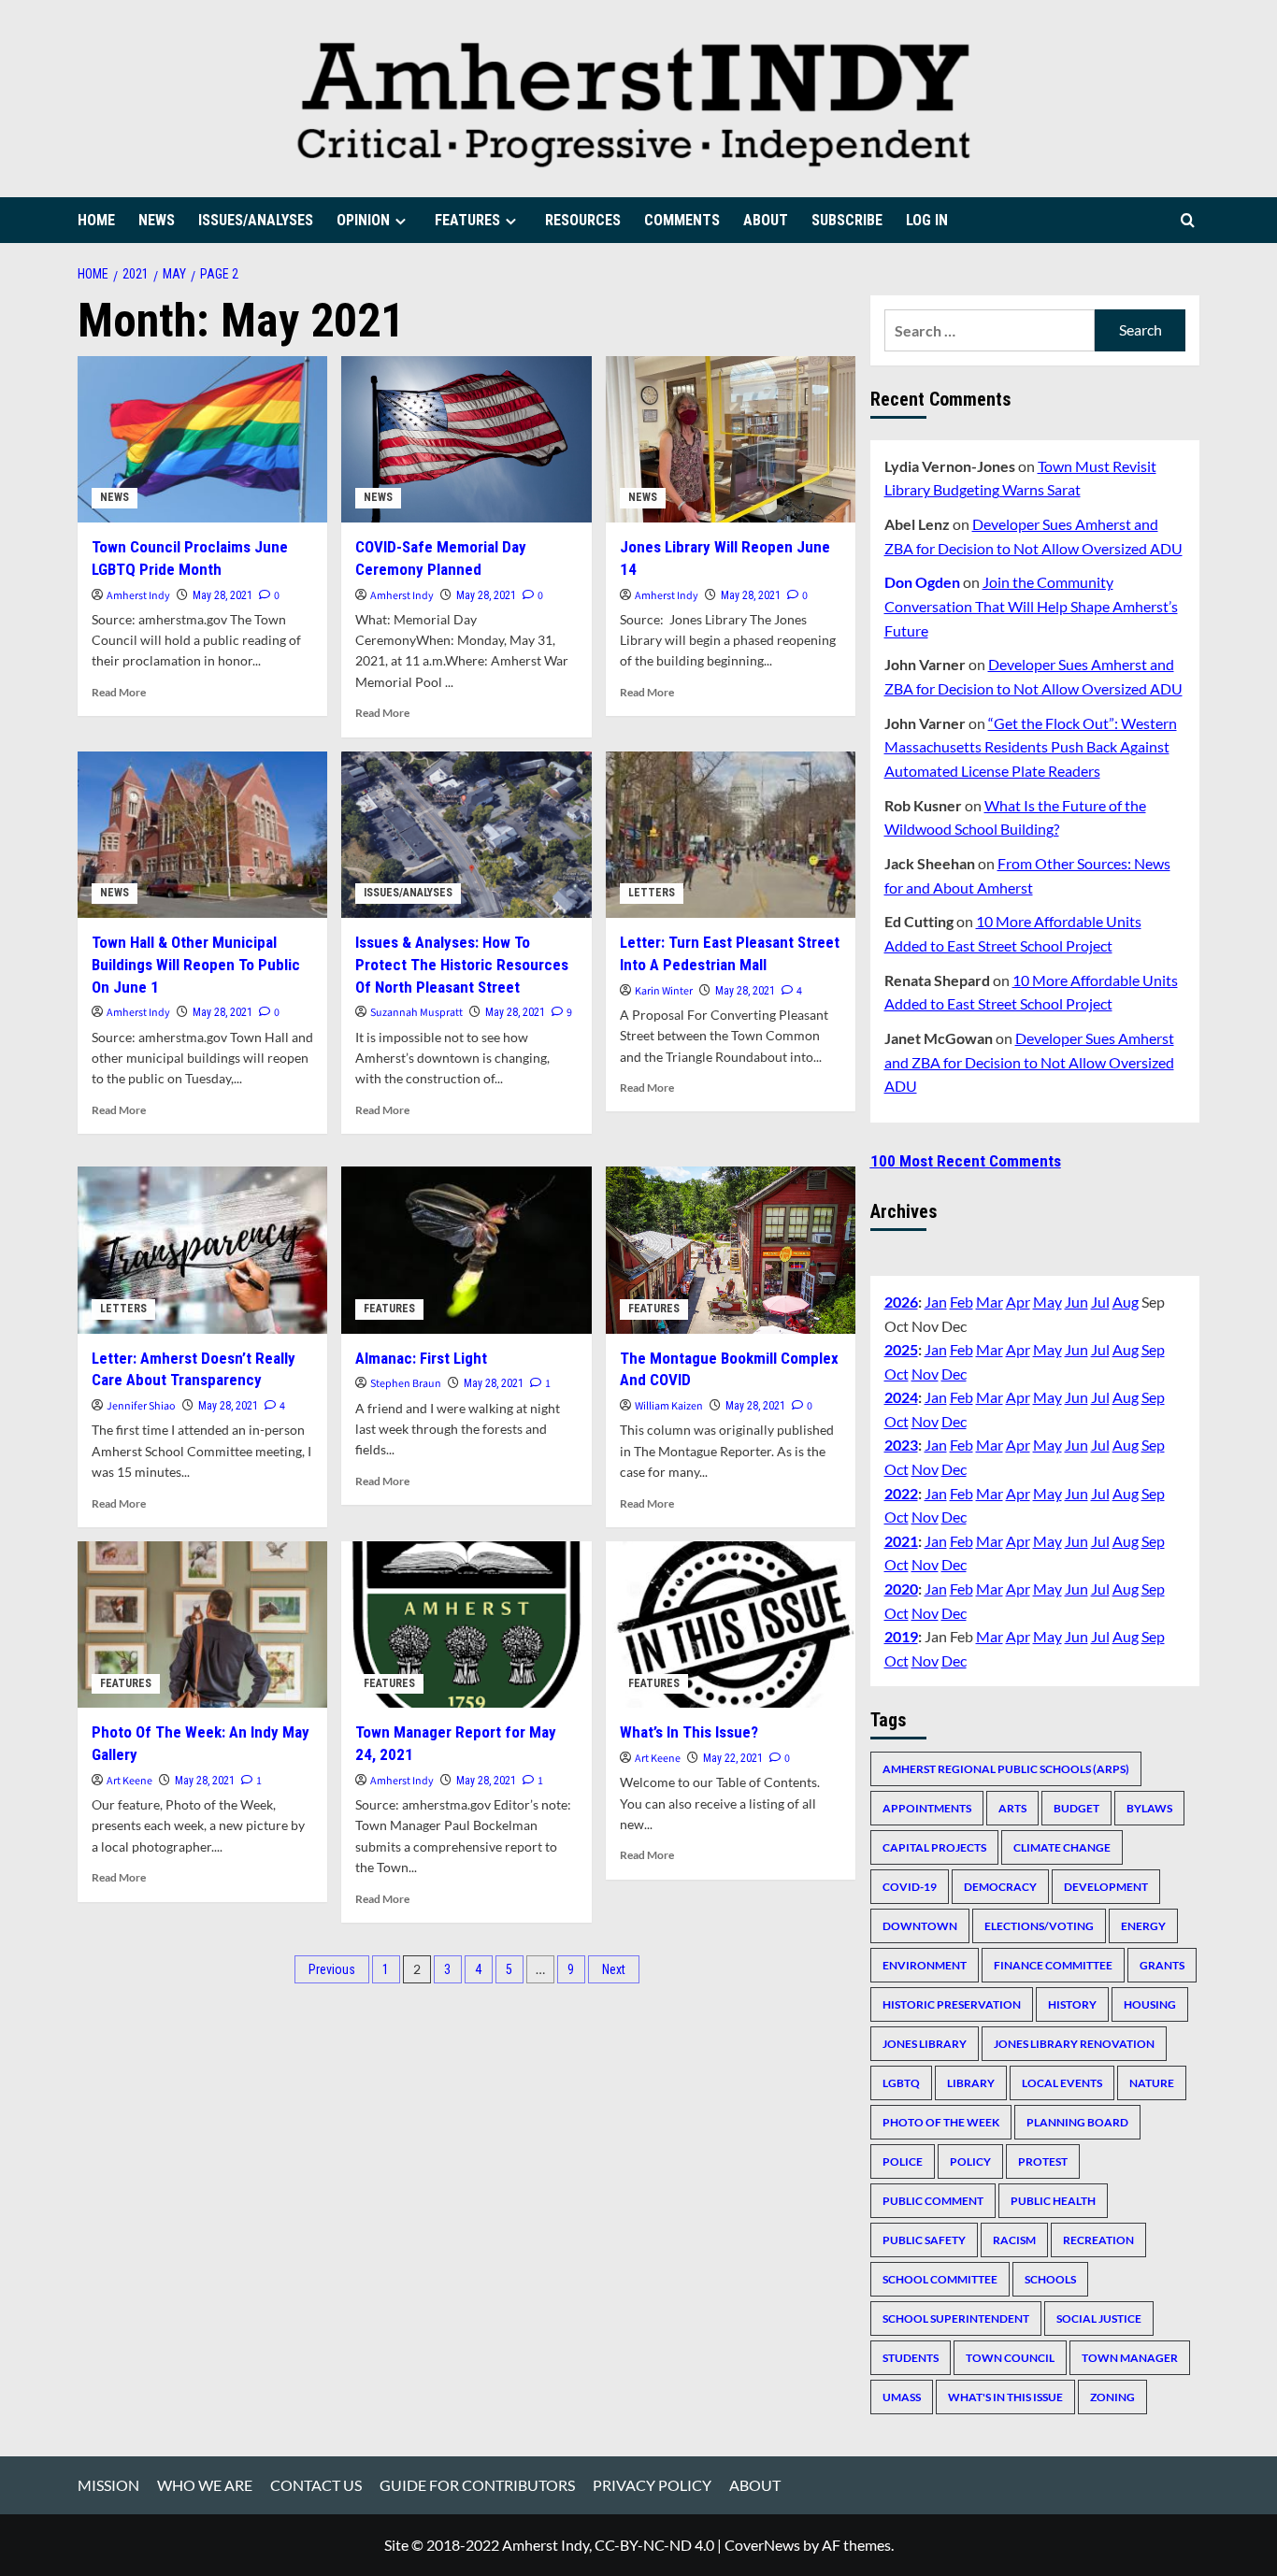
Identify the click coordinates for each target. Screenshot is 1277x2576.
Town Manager (1130, 2358)
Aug (1126, 1302)
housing (1150, 2004)
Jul (1100, 1302)
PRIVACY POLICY (652, 2485)
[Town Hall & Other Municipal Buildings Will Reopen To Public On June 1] (202, 835)
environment (925, 1965)
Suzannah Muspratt (416, 1013)
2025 (901, 1349)
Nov (925, 1374)
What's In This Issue (1005, 2397)
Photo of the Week (941, 2122)
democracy (1000, 1887)
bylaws (1149, 1808)
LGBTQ (901, 2083)
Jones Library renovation (1074, 2044)
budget (1076, 1808)
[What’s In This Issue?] (731, 1624)
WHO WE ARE (205, 2485)
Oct (897, 1374)
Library (971, 2083)
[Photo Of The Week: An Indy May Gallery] (202, 1624)
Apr (1018, 1302)
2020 (901, 1589)
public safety (924, 2240)
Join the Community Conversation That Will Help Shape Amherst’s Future (1031, 606)
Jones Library (925, 2044)
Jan (936, 1302)
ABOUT (766, 220)
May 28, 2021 (222, 595)
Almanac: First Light (421, 1358)
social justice (1099, 2318)
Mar (990, 1302)
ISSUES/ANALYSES (256, 220)
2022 (901, 1493)
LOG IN (927, 220)
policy (970, 2161)
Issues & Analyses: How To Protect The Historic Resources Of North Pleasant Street (462, 965)
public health (1053, 2201)
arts (1012, 1808)
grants (1162, 1965)
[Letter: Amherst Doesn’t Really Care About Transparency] (202, 1250)
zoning (1112, 2397)
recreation (1098, 2240)
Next (614, 1969)
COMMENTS (682, 220)
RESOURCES (583, 220)
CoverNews (762, 2545)
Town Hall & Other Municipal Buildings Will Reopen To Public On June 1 (196, 965)
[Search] (1188, 220)
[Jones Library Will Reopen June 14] (731, 439)
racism (1014, 2240)
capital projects (934, 1847)
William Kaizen (669, 1406)
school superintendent (956, 2318)
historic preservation (952, 2004)
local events (1062, 2083)
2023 (901, 1445)
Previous (332, 1969)
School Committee (940, 2279)
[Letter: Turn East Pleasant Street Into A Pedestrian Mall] (731, 835)
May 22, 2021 (733, 1758)
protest (1043, 2161)
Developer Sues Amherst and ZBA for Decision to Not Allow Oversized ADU (1029, 1062)
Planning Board (1077, 2122)
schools (1050, 2279)
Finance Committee (1053, 1965)
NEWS (157, 220)
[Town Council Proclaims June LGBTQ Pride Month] (202, 439)
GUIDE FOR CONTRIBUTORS (477, 2485)
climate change (1062, 1847)
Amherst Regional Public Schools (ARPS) (1006, 1769)
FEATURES (467, 220)
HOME (96, 220)
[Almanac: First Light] (466, 1250)
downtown (920, 1926)
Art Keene (129, 1781)
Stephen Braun (406, 1384)
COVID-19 (910, 1887)
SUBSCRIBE (847, 220)
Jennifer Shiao (141, 1406)
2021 (901, 1541)
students (911, 2358)
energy (1143, 1926)
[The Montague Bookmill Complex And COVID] (731, 1250)
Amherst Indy (138, 596)
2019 (901, 1636)
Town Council (1010, 2358)
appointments (927, 1808)
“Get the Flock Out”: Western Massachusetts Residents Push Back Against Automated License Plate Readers (1031, 747)
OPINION (363, 220)
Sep (1153, 1349)
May (1047, 1302)
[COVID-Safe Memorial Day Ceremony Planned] (466, 439)
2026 (901, 1302)
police (903, 2161)
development (1106, 1887)
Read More (119, 692)
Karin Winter (664, 991)
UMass (902, 2397)
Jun (1076, 1302)
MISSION (108, 2485)
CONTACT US (316, 2485)
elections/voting (1039, 1926)
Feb (961, 1302)
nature (1152, 2083)
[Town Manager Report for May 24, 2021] (466, 1624)
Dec (954, 1374)
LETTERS (652, 893)
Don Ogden (922, 582)
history (1072, 2004)
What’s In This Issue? (689, 1732)
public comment (933, 2201)
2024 (901, 1397)
